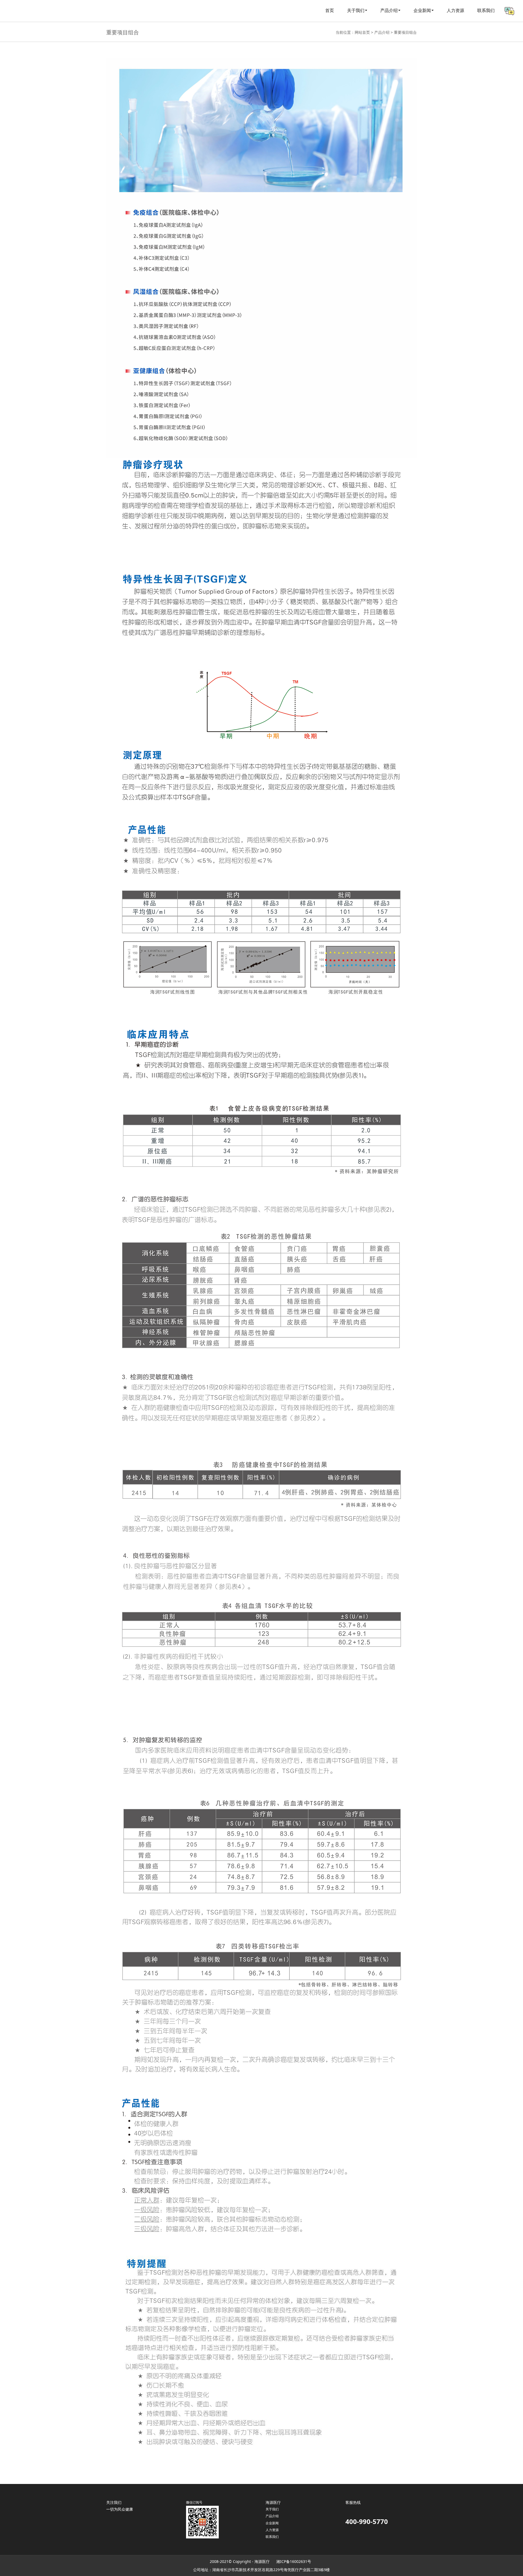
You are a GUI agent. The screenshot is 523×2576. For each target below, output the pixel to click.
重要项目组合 (405, 32)
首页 (330, 11)
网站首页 (362, 32)
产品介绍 (382, 32)
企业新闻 (422, 11)
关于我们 (272, 2509)
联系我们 (486, 11)
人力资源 (455, 11)
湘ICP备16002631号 (294, 2561)
